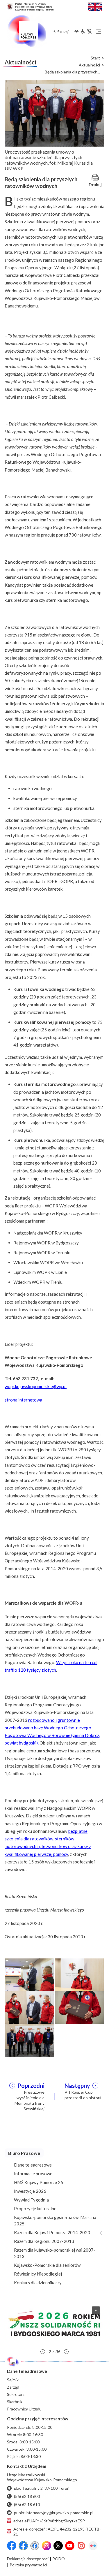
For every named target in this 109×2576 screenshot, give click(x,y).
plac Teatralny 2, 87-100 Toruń (42, 2488)
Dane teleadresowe (33, 2165)
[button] (54, 2324)
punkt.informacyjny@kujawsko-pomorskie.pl (54, 2513)
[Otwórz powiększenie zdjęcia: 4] (80, 2007)
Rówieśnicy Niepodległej (38, 2274)
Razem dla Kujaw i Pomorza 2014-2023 (52, 2232)
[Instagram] (47, 2546)
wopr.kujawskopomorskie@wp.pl (36, 1386)
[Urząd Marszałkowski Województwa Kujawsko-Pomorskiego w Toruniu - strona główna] (27, 31)
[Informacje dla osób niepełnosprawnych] (86, 31)
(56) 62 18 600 (27, 2496)
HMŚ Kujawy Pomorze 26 (39, 2182)
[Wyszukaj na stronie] (54, 31)
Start (95, 58)
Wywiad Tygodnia (31, 2200)
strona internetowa (23, 1400)
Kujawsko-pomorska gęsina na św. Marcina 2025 (55, 2220)
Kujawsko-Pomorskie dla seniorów (47, 2265)
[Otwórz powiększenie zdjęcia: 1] (29, 1974)
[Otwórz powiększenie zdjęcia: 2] (80, 1974)
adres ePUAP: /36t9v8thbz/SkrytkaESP (49, 2521)
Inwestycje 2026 (30, 2191)
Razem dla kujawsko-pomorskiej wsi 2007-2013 (55, 2253)
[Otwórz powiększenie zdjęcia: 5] (29, 2039)
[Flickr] (93, 2546)
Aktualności (89, 65)
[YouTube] (70, 2546)
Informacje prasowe (33, 2174)
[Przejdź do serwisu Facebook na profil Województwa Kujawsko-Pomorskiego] (12, 2546)
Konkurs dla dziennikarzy (38, 2283)
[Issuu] (81, 2546)
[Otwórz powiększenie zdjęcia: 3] (29, 2007)
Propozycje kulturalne (35, 2208)
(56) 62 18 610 (27, 2504)
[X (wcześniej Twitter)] (58, 2546)
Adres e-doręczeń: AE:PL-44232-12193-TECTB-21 (57, 2531)
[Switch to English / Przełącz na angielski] (95, 6)
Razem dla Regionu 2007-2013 (44, 2241)
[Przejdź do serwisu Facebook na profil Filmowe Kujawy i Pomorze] (35, 2546)
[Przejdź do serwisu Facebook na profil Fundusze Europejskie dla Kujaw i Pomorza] (23, 2546)
